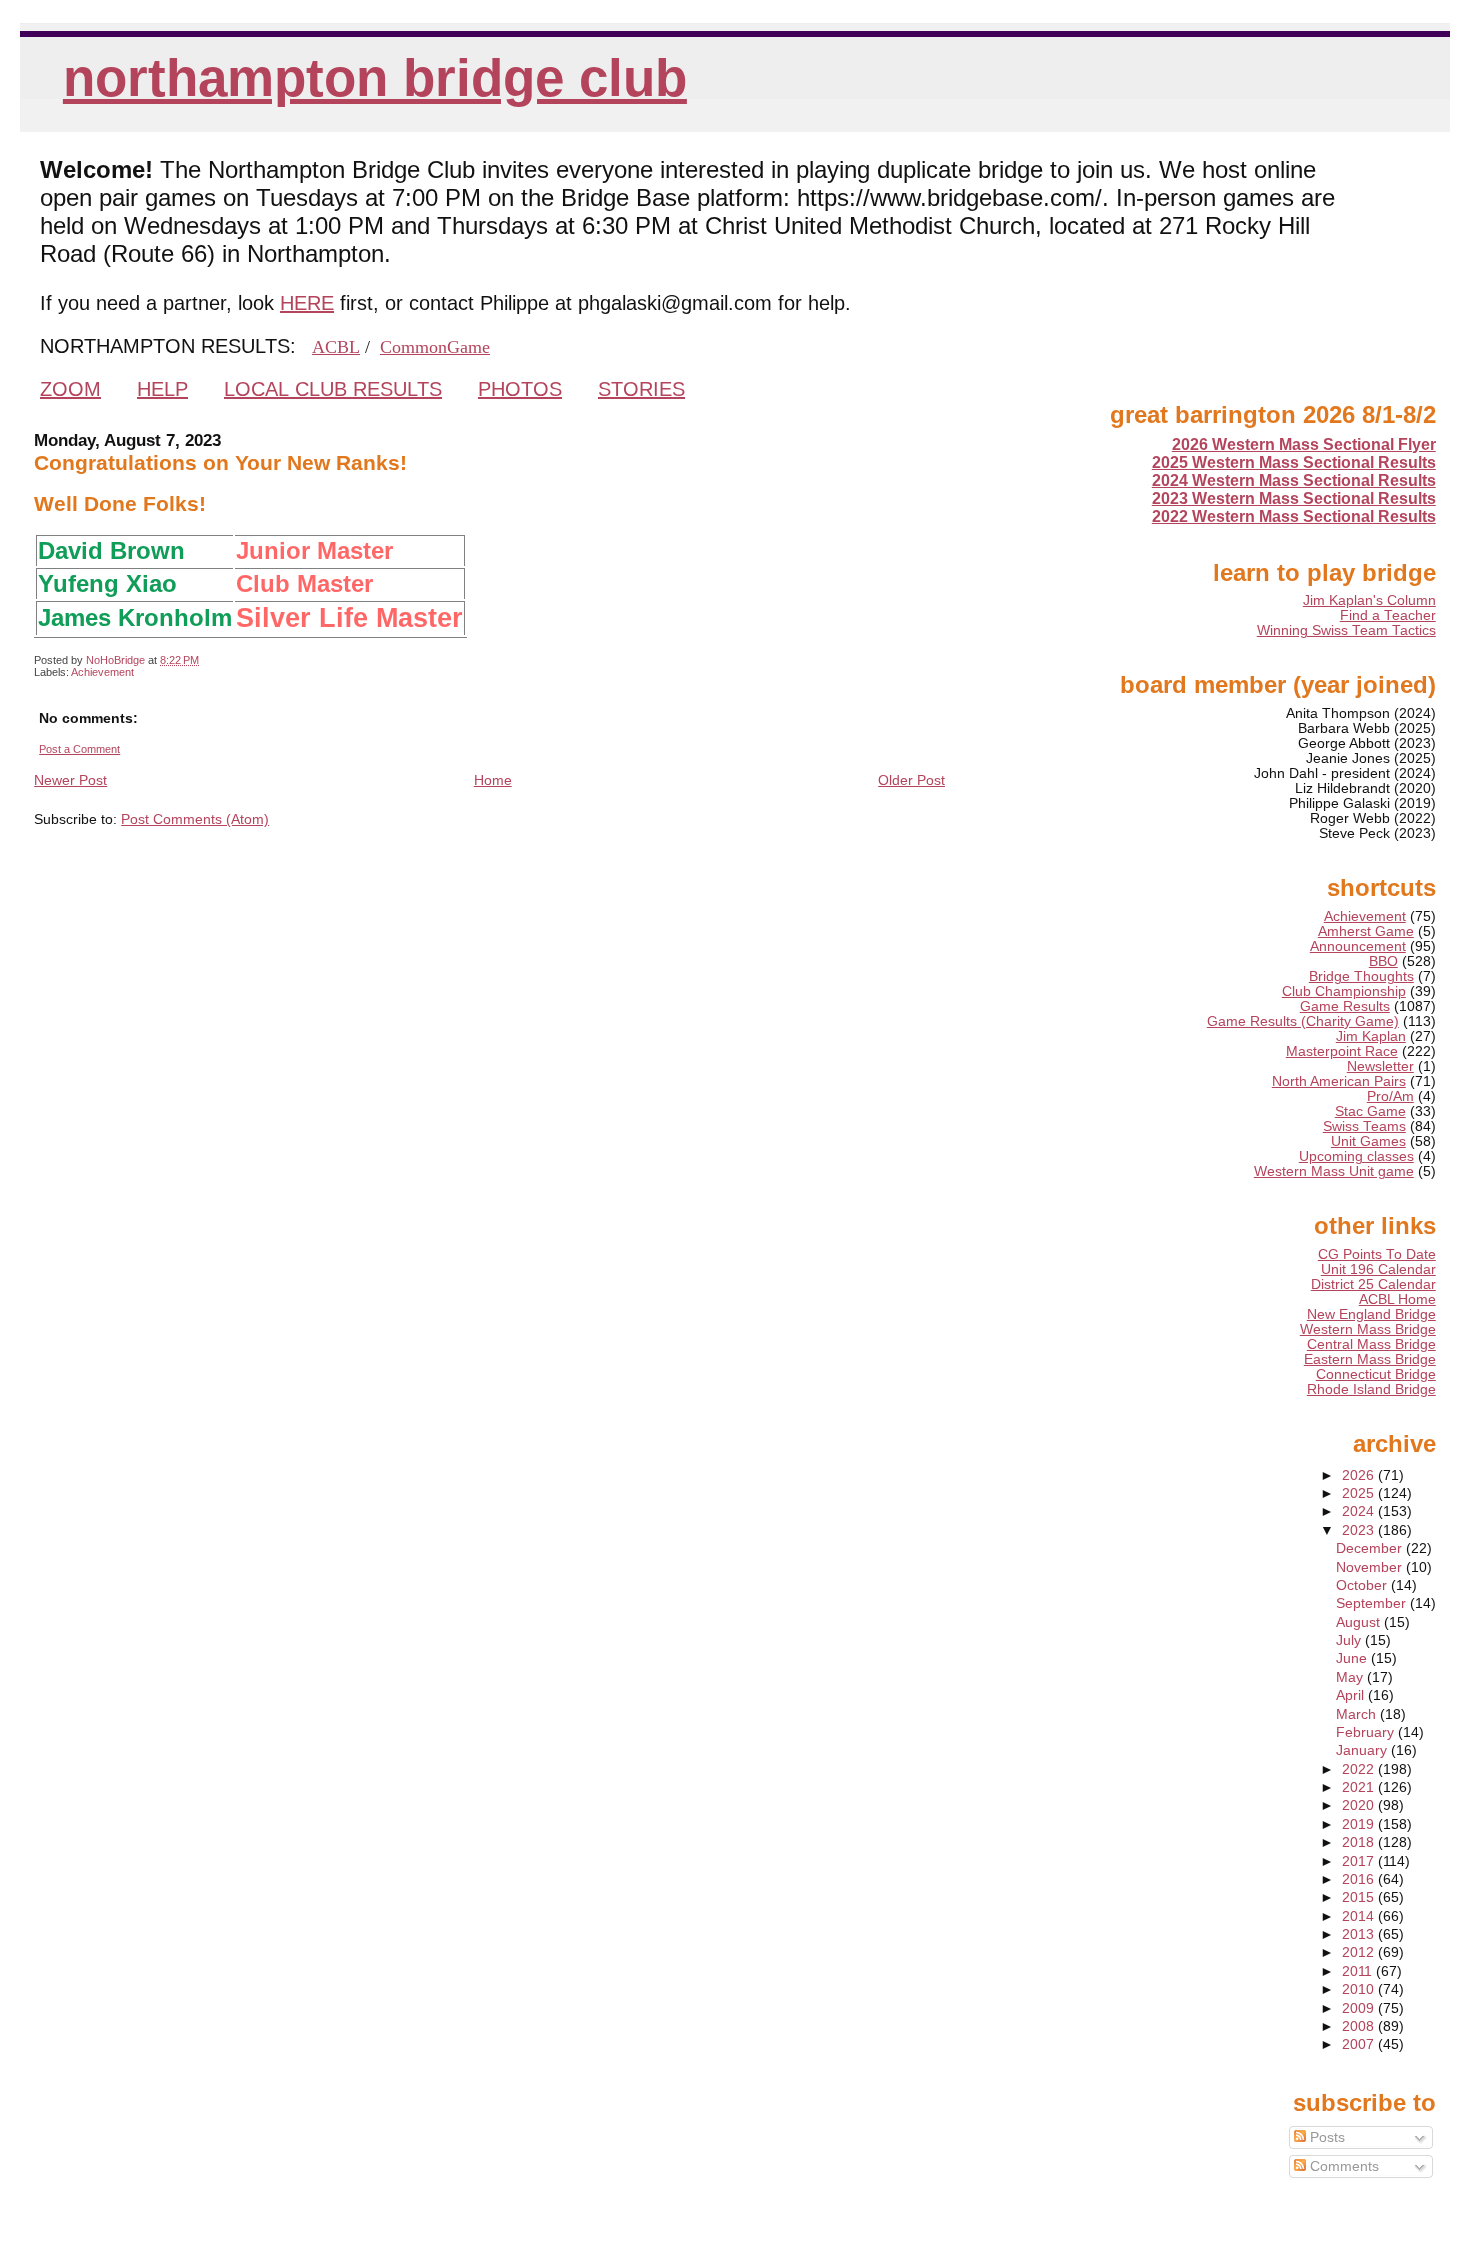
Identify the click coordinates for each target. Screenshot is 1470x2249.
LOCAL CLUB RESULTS (333, 389)
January (1363, 1750)
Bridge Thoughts (1361, 976)
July (1350, 1640)
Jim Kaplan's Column (1369, 600)
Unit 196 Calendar (1378, 1269)
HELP (162, 389)
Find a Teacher (1388, 615)
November (1371, 1567)
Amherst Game (1366, 931)
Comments (1342, 2166)
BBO (1383, 961)
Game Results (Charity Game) (1303, 1021)
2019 (1360, 1824)
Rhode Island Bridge (1371, 1389)
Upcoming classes (1356, 1156)
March (1358, 1714)
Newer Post (70, 780)
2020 (1360, 1805)
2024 (1360, 1511)
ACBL (336, 347)
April (1352, 1695)
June (1353, 1658)
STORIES (641, 389)
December (1371, 1548)
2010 (1360, 1989)
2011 (1359, 1971)
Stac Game (1370, 1111)
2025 (1360, 1493)
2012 (1360, 1952)
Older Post (911, 780)
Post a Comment (79, 749)
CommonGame (435, 347)
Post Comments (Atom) (195, 819)
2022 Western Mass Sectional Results (1294, 516)
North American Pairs (1339, 1081)
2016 (1360, 1879)
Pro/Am (1390, 1096)
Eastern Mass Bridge (1370, 1359)
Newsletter (1380, 1066)
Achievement (102, 672)
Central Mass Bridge (1371, 1344)
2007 (1360, 2044)
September (1373, 1603)
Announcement (1358, 946)
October (1363, 1585)
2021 (1360, 1787)
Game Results (1345, 1006)
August (1360, 1622)
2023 (1360, 1530)
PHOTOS (520, 389)
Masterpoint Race (1342, 1051)
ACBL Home (1397, 1299)
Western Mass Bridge (1368, 1329)
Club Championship (1344, 991)
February (1367, 1732)
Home (493, 780)
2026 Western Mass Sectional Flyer (1304, 444)
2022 (1360, 1769)
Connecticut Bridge (1376, 1374)
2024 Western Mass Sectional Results (1294, 480)
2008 (1360, 2026)
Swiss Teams (1364, 1126)
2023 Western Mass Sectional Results (1294, 498)
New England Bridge (1371, 1314)
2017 (1360, 1861)
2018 (1360, 1842)
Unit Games (1368, 1141)
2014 (1360, 1916)
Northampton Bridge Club (375, 77)
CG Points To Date (1377, 1254)
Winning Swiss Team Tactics (1346, 630)
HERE (307, 303)
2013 (1360, 1934)
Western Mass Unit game (1334, 1171)
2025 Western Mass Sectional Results (1294, 462)
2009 (1360, 2008)
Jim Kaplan (1371, 1036)
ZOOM (70, 389)
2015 (1360, 1897)
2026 (1360, 1475)
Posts (1325, 2137)
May (1351, 1677)
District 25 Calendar (1373, 1284)
